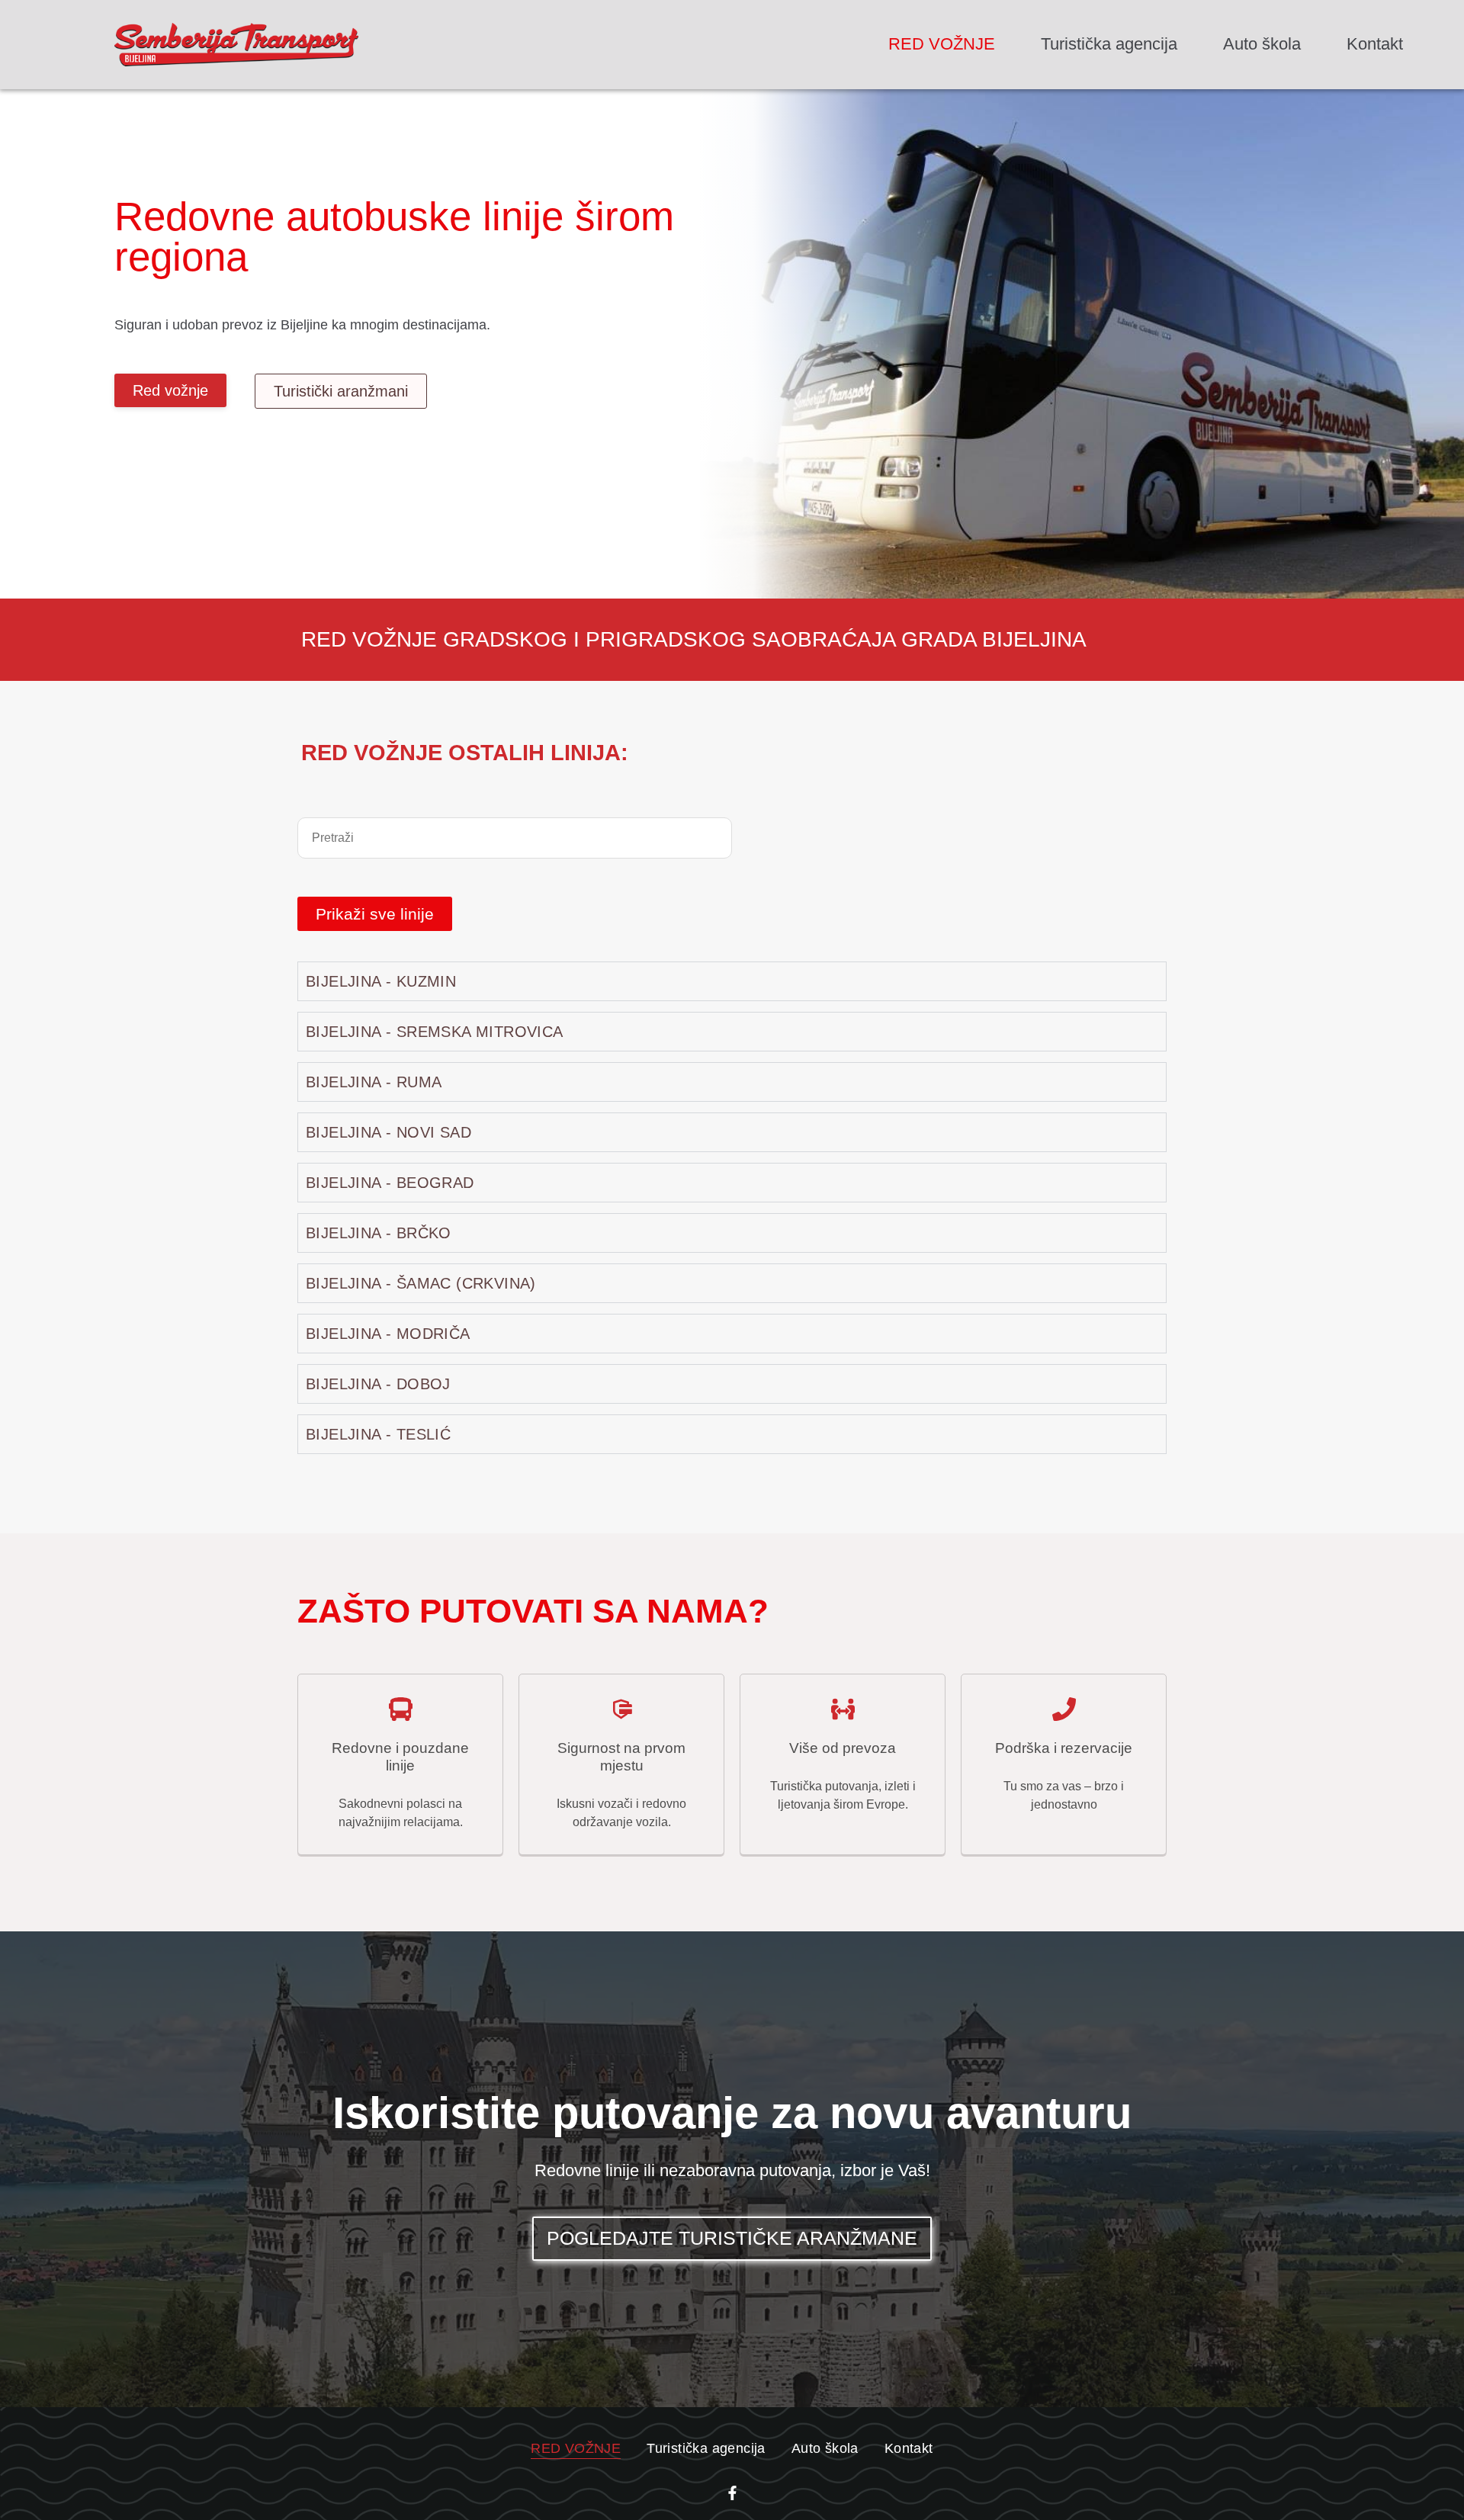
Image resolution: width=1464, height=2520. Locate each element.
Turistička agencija (1109, 44)
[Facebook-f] (732, 2493)
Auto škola (1262, 44)
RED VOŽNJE (942, 44)
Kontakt (1375, 44)
